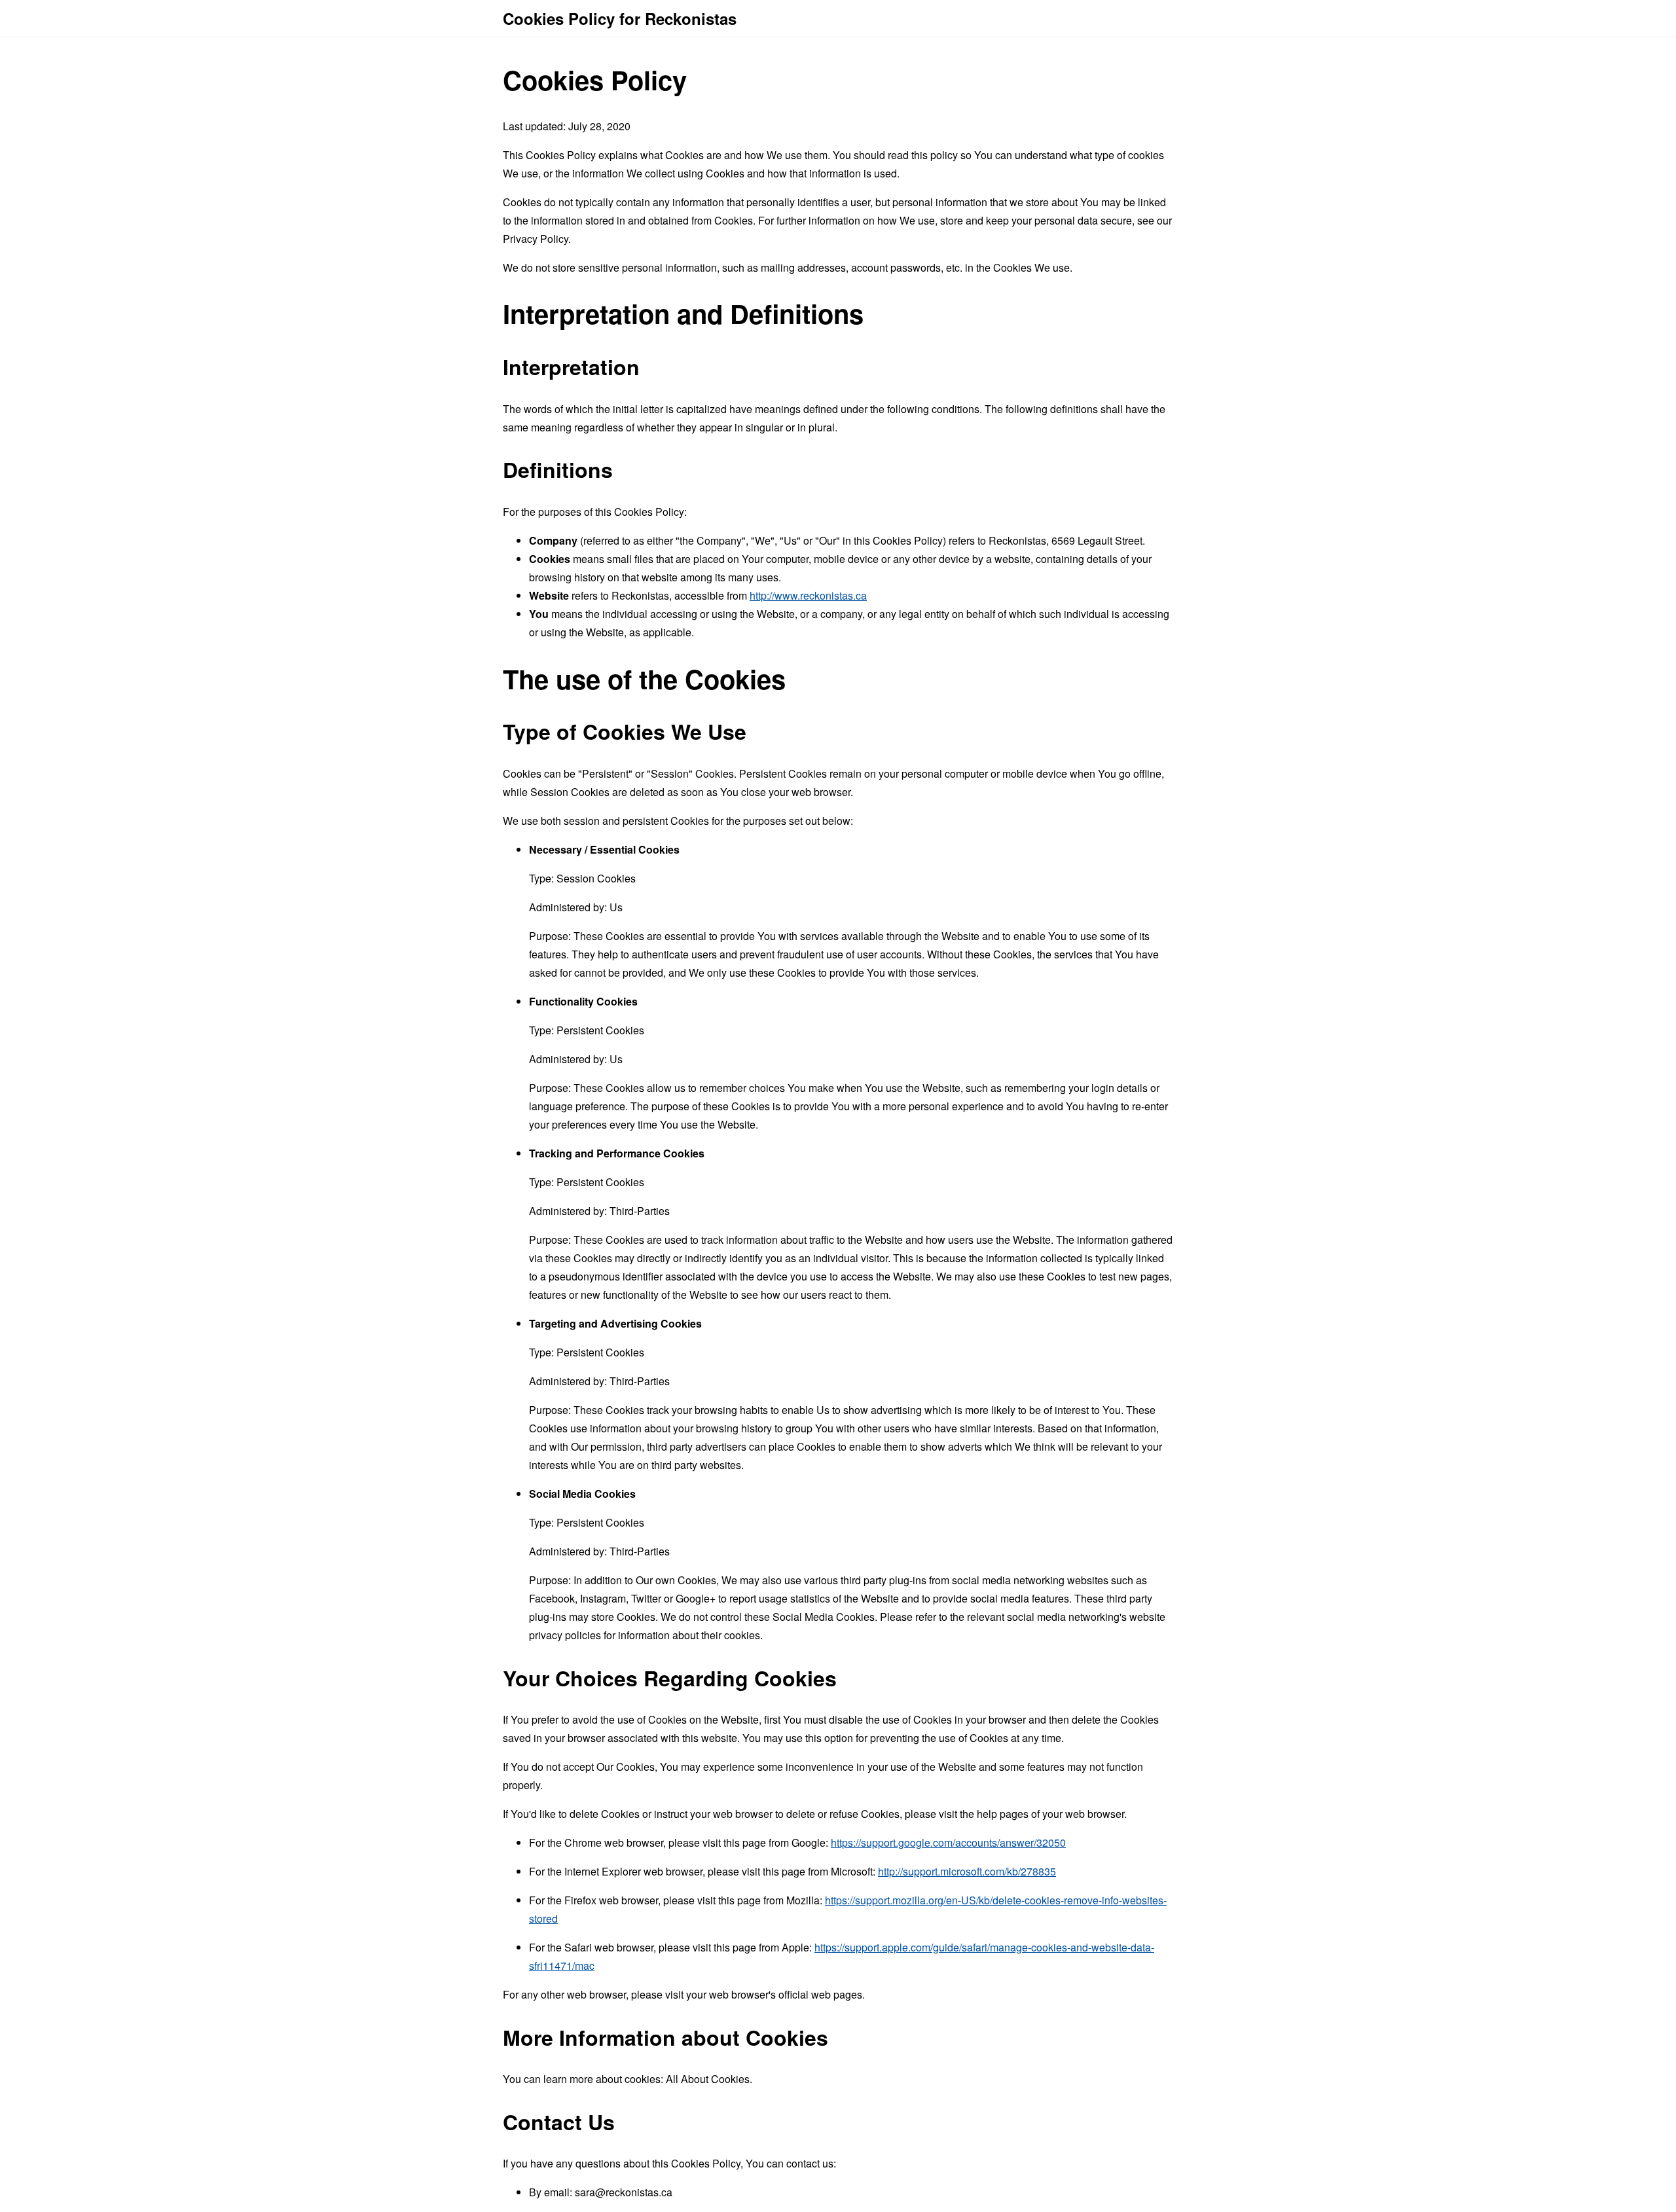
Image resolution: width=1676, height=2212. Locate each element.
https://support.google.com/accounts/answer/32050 (948, 1842)
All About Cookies (708, 2079)
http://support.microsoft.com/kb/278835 (967, 1871)
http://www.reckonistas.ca (808, 595)
